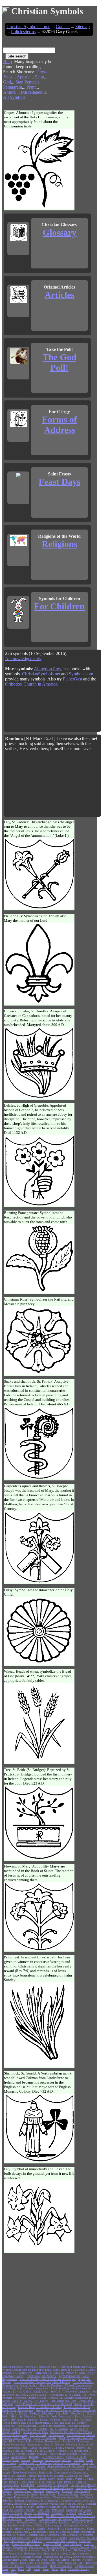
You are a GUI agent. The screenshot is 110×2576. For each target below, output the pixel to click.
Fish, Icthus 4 (10, 2482)
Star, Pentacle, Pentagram (22, 85)
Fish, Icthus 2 (65, 2482)
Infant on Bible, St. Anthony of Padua (40, 2407)
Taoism (44, 2420)
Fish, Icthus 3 (47, 2482)
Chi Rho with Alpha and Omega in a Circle (71, 2516)
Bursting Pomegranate (15, 2435)
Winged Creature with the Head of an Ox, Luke (56, 2504)
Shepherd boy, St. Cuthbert (52, 2485)
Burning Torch (10, 2460)
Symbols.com (81, 674)
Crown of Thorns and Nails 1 (42, 2367)
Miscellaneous (34, 92)
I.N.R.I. (89, 2479)
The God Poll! (60, 362)
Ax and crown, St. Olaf (58, 2460)
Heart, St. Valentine (61, 2566)
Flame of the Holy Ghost (26, 2544)
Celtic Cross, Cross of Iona (18, 2410)
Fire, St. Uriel (38, 2435)
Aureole (30, 2510)
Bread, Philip (25, 2441)
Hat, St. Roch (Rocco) (83, 2485)
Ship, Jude (62, 2413)
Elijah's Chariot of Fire (77, 2407)
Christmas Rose (75, 2444)
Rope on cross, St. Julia (83, 2538)
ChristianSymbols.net (41, 674)
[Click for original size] (40, 208)
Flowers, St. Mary (23, 2507)
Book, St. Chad (52, 2544)
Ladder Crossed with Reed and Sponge (51, 2488)
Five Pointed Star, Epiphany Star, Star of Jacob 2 (42, 2382)
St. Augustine (56, 2435)
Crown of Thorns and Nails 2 (78, 2367)
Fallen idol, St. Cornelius (49, 2373)
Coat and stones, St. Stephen (55, 2519)
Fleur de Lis (77, 2413)
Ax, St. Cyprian (37, 2479)
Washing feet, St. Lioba (57, 2557)
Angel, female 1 (11, 2432)
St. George (42, 2401)
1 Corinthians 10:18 (60, 2395)
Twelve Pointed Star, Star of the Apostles (26, 2423)
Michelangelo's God (15, 2488)
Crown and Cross (41, 2497)
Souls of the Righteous (52, 2426)
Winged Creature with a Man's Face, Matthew (43, 2522)
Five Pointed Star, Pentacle (61, 2541)
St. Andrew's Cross (53, 2457)
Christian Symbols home (28, 26)
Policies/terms (23, 32)
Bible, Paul (43, 2510)
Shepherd (38, 2491)
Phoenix (20, 2479)
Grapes (29, 2388)
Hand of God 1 (39, 2469)
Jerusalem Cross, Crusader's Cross (47, 2535)
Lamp (46, 2569)
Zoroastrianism (11, 2560)
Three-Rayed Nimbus (24, 2473)
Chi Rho (79, 2460)
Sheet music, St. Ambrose (42, 2376)
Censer (33, 2395)
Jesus (8, 77)
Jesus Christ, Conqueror (76, 2553)
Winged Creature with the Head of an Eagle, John (30, 2370)
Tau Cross (86, 2420)
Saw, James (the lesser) (75, 2507)
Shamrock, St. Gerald (79, 2510)
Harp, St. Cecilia (35, 2529)
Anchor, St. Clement (48, 2507)
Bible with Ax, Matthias (63, 2454)
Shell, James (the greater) (37, 2448)
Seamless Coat (22, 2491)
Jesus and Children (78, 2426)
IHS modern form (12, 2519)
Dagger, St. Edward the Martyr (53, 2410)
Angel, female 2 (79, 2429)
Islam (69, 2479)
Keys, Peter (42, 2388)
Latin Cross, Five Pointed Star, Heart (41, 2563)
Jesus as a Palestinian (73, 2370)
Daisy (51, 2479)
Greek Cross (41, 2392)
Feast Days (60, 482)
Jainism (26, 2460)
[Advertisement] (76, 72)
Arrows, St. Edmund (14, 2476)
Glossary (60, 232)
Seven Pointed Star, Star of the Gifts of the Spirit (44, 2404)
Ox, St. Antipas (59, 2429)
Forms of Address (60, 425)
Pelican (39, 2451)
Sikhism (55, 2420)
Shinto (6, 2429)
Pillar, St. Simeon (13, 2529)
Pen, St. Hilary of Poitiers (57, 2550)
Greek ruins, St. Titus (35, 2432)
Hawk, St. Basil (74, 2563)
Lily (29, 2569)
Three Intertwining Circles (68, 2497)
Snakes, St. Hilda (76, 2457)
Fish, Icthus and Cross (63, 2401)
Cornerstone (20, 2547)
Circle (42, 2395)
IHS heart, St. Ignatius (24, 2420)
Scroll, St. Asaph (12, 2513)
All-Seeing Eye (23, 2373)
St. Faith (71, 2513)
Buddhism (57, 2513)
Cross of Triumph (56, 2451)
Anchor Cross (19, 2457)
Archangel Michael (30, 2557)
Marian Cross (48, 2494)
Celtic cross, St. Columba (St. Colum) (67, 2525)
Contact (63, 26)
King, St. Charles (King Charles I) (24, 2541)
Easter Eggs (53, 2491)
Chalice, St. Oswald (85, 2410)
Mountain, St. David (26, 2494)
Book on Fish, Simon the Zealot (66, 2529)
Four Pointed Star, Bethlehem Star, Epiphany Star (31, 2553)
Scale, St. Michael (23, 2401)
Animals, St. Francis (16, 2413)
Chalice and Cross (13, 2367)
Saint (39, 77)
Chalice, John (70, 2420)
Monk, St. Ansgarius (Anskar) (76, 2438)
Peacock (69, 2448)
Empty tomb (21, 2497)
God (7, 82)
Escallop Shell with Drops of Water (22, 2525)
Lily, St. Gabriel (22, 2392)
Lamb (37, 2569)
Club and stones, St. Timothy (50, 2538)
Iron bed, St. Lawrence (76, 2441)
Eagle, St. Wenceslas (42, 2413)
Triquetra (38, 2460)
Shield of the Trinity (83, 2522)
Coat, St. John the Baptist (64, 2532)
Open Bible (9, 2441)
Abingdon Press (48, 669)
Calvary (58, 2448)
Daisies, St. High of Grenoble (19, 2426)
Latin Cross (22, 2532)
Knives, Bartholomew (48, 2441)
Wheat (79, 2479)
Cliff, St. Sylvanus (28, 2550)
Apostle (24, 77)
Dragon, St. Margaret (81, 2535)
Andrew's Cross (37, 2398)
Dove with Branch (83, 2557)
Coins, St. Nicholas (45, 2438)
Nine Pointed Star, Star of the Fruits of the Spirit (48, 2379)
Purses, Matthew (37, 2454)
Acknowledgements (23, 659)
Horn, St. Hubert (35, 2466)
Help (7, 62)
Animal (10, 92)
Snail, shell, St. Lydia (34, 2560)
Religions (60, 544)
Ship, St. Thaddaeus (51, 2385)
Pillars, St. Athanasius (23, 2416)
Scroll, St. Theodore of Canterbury (70, 2392)
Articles (60, 295)
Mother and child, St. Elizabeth (46, 2476)
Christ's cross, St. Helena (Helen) (48, 2547)
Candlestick (28, 2485)
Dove (5, 2569)
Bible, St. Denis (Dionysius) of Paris (60, 2416)
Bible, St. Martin (23, 2451)
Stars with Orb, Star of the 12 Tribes (71, 2432)
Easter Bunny (10, 2557)
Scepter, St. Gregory (14, 2454)
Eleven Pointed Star (14, 2444)
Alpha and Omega (68, 2494)
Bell (13, 2569)
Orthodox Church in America (31, 684)
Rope (55, 2569)
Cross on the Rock (37, 2566)
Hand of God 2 (20, 2469)
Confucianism (39, 2532)
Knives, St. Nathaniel (37, 2513)
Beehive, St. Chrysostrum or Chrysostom (63, 2473)
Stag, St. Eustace (54, 2444)
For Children (59, 606)
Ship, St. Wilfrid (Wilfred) (65, 2560)
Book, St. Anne (72, 2544)
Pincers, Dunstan (79, 2547)
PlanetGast (72, 679)
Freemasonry (35, 2444)
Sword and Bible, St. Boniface (30, 2429)
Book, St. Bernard (13, 2510)
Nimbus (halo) (82, 2550)
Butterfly (34, 2457)
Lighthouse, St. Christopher (42, 2501)
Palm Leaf (58, 2510)
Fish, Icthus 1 (28, 2482)
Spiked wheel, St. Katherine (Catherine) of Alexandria (49, 2463)
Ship (63, 2569)
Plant (31, 87)
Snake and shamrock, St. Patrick (66, 2466)
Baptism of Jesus (84, 2566)
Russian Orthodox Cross (16, 2538)
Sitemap (82, 26)
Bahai (60, 2479)
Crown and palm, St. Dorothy (69, 2423)
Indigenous (20, 2504)
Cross (41, 72)
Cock (21, 2569)
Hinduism (30, 2519)
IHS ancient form (78, 2451)
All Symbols (14, 97)
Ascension (20, 2398)
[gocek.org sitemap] (6, 11)
